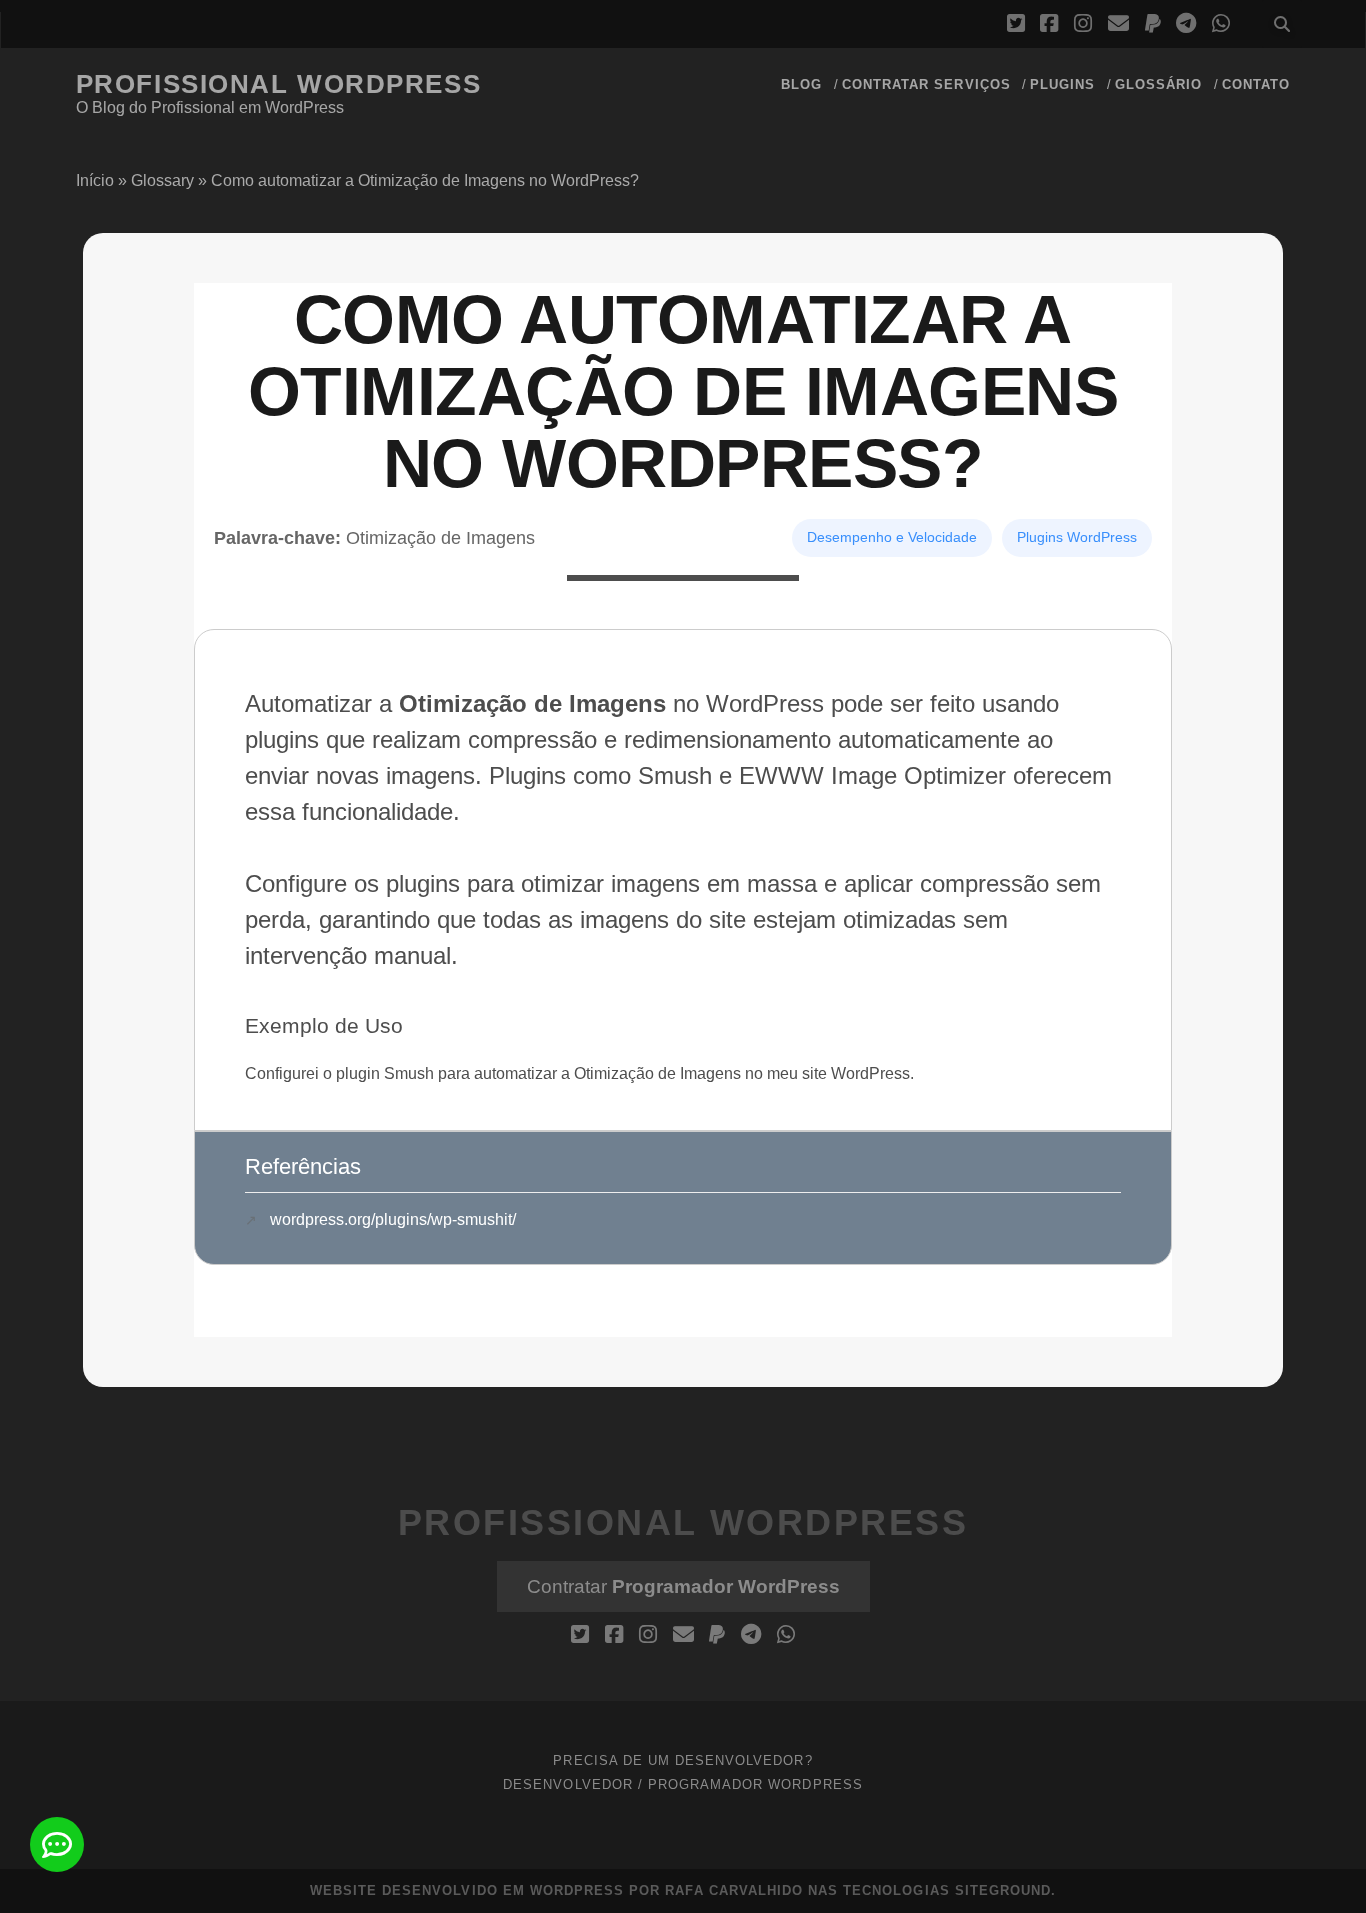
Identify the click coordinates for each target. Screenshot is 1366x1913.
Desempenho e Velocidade (892, 537)
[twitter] (1016, 24)
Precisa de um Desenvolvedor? (682, 1760)
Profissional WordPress (278, 84)
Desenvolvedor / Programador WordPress (683, 1784)
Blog (801, 84)
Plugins (1062, 84)
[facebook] (1049, 24)
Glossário (1158, 84)
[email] (1118, 24)
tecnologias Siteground (947, 1890)
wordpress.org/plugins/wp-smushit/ (393, 1219)
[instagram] (1083, 24)
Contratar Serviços (926, 84)
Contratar (683, 1586)
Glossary (162, 180)
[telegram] (1186, 24)
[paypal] (1153, 24)
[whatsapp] (1221, 24)
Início (95, 180)
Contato (1256, 84)
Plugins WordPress (1077, 537)
